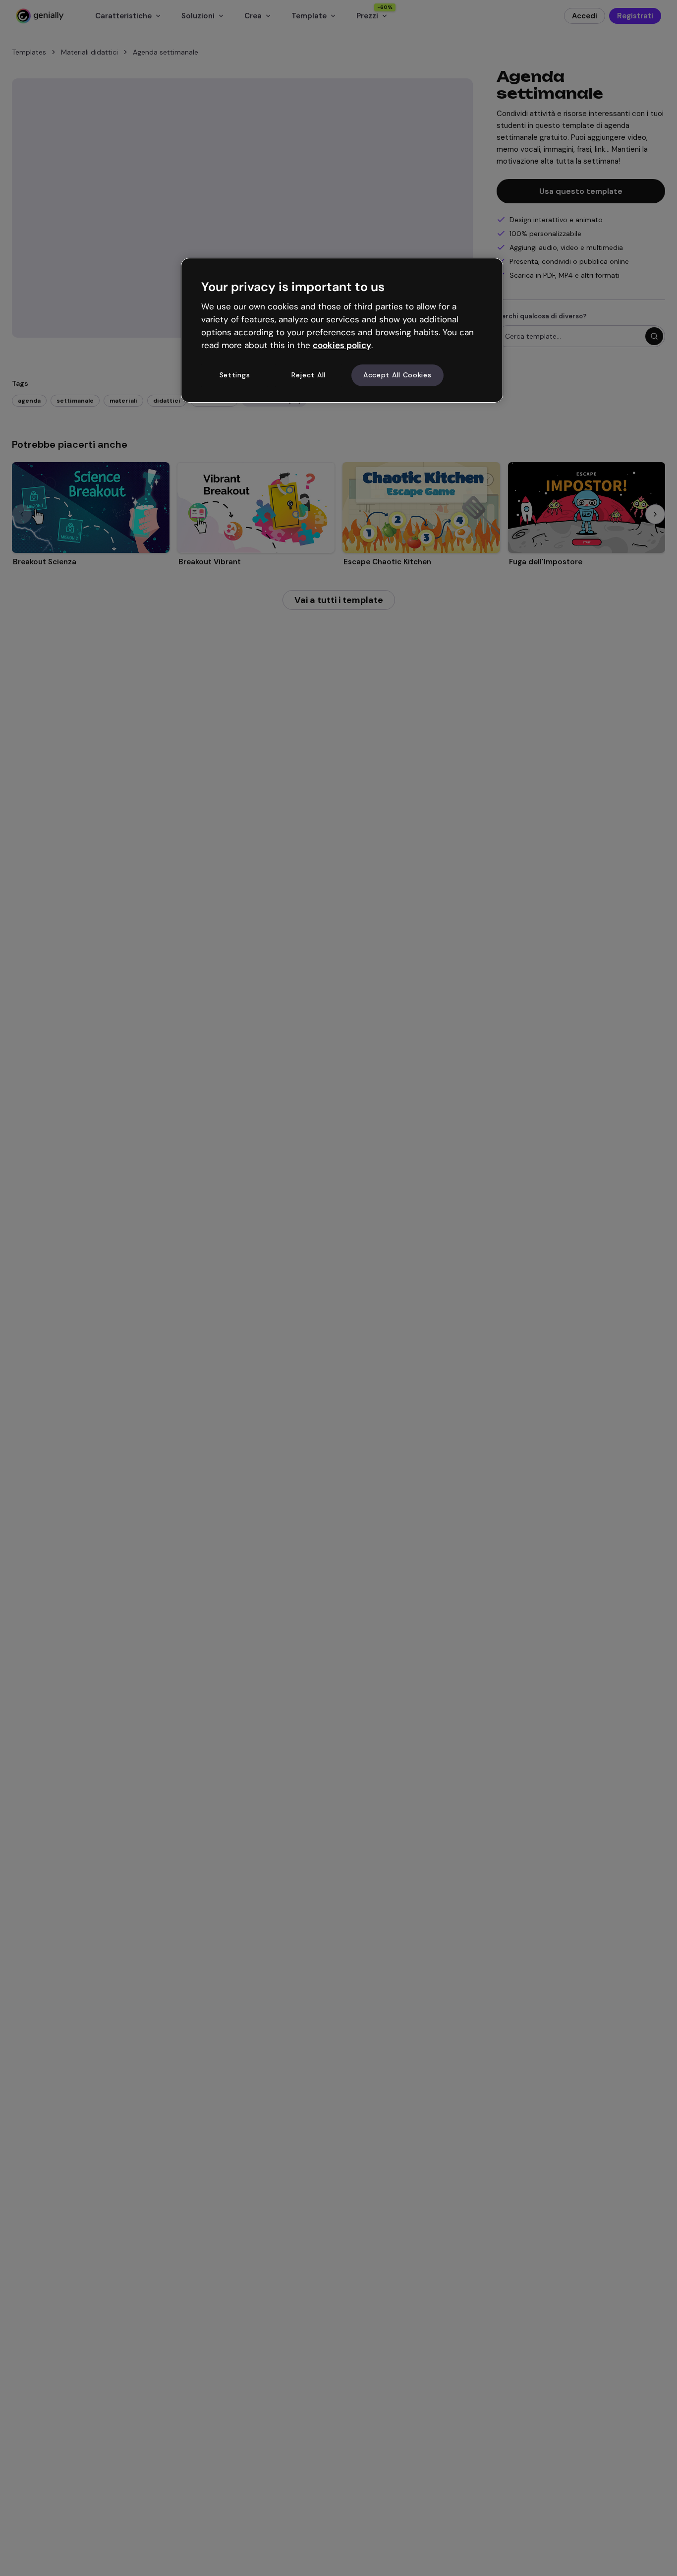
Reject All (309, 375)
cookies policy (342, 345)
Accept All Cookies (397, 375)
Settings (235, 375)
